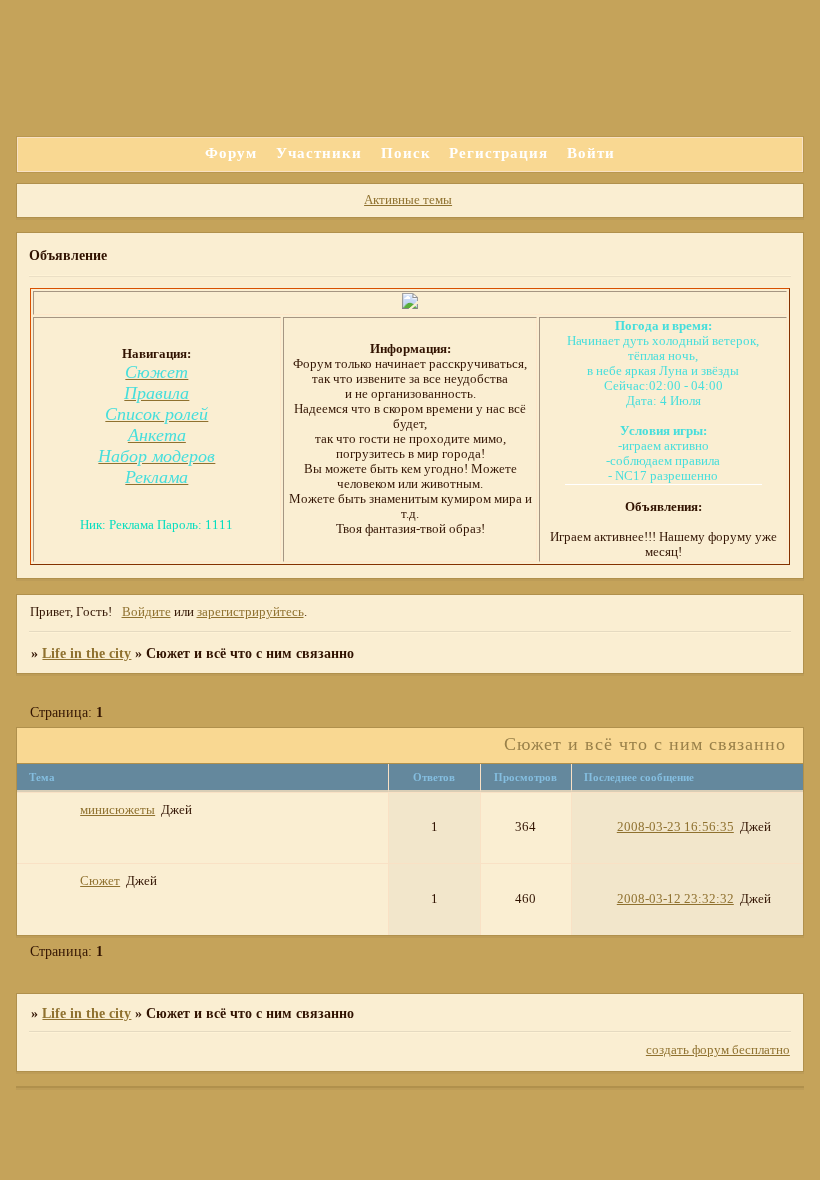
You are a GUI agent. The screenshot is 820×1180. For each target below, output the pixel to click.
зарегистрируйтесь (250, 612)
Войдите (146, 612)
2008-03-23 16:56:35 (675, 827)
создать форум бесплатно (718, 1050)
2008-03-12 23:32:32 (675, 899)
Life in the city (86, 653)
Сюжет (100, 881)
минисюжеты (117, 810)
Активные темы (408, 200)
